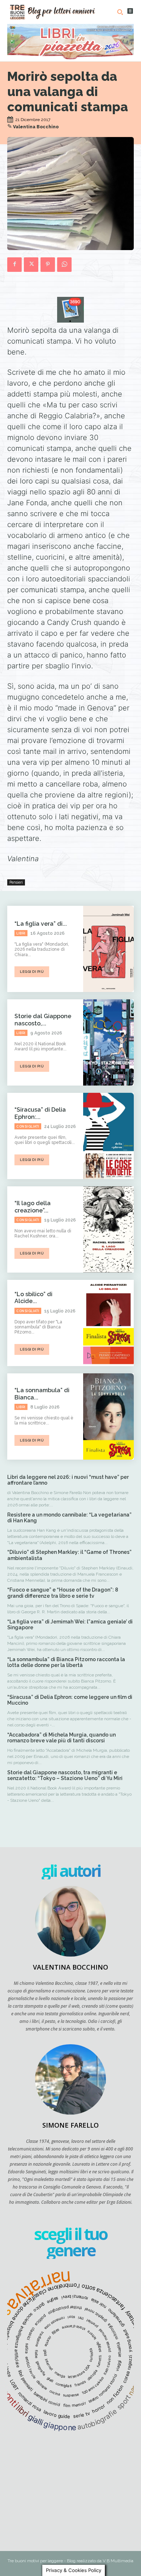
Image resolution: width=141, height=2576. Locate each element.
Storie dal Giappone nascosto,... (43, 1020)
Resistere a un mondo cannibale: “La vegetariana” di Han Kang (69, 1518)
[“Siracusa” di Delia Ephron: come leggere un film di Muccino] (108, 1136)
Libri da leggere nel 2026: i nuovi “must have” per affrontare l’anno (68, 1480)
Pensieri (16, 882)
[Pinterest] (48, 265)
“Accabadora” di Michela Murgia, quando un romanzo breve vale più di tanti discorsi (61, 1738)
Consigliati (28, 1127)
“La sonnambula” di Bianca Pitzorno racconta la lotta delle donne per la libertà (66, 1662)
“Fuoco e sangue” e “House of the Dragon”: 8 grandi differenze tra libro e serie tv (63, 1593)
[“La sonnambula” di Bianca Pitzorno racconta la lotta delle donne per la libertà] (108, 1416)
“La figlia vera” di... (41, 924)
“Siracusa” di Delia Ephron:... (40, 1113)
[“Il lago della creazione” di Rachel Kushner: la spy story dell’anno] (108, 1229)
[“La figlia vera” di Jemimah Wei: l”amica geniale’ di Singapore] (108, 949)
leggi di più (32, 972)
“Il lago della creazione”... (33, 1207)
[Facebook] (14, 265)
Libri (21, 933)
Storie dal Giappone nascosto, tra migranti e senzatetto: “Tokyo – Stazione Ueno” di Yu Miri (65, 1776)
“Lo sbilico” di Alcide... (33, 1298)
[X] (31, 265)
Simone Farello (70, 2125)
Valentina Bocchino (36, 127)
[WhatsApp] (64, 265)
